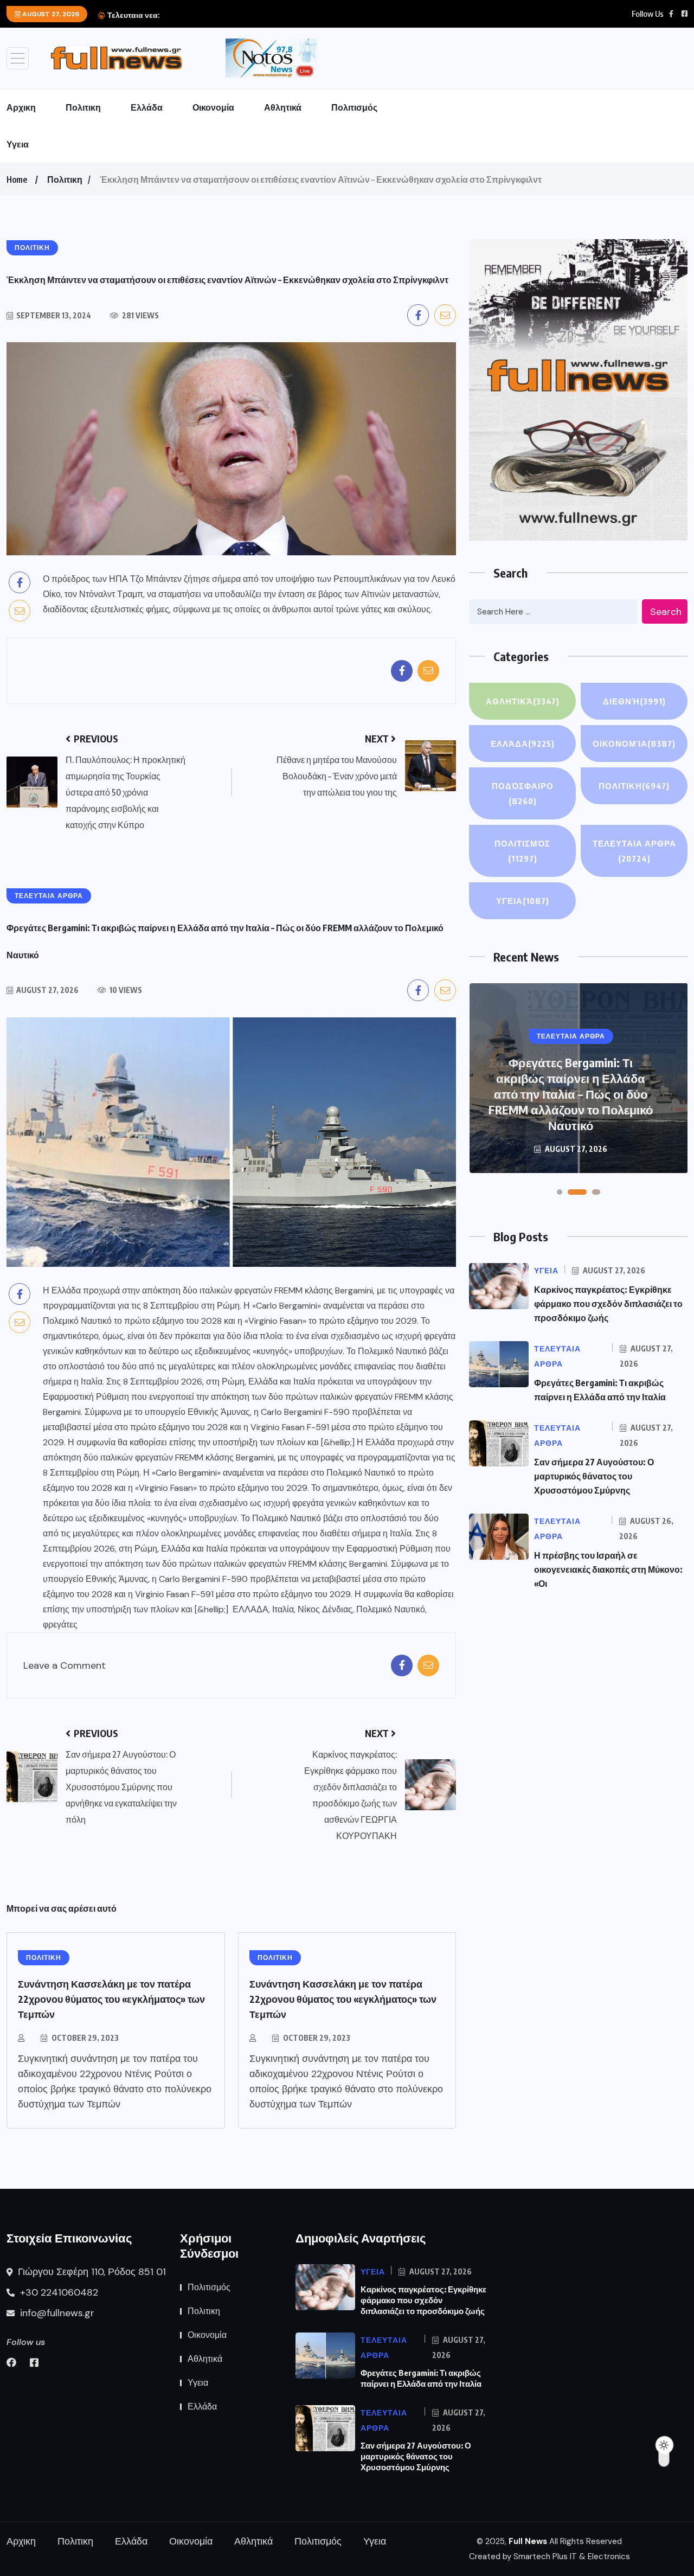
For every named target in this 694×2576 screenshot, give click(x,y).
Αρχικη (21, 107)
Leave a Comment (65, 1666)
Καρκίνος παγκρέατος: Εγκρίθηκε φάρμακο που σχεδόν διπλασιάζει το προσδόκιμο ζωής (608, 1304)
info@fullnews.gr (56, 2313)
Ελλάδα (147, 107)
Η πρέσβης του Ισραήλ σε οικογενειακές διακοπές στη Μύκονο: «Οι (608, 1569)
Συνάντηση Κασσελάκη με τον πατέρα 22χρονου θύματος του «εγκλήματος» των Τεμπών (111, 1999)
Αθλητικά (283, 107)
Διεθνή (634, 701)
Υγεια (18, 144)
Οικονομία (213, 107)
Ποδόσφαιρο (523, 793)
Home (17, 180)
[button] (560, 1192)
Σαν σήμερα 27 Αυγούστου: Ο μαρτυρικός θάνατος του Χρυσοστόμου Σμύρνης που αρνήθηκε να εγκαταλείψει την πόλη (571, 1094)
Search (666, 612)
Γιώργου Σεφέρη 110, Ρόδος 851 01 (91, 2272)
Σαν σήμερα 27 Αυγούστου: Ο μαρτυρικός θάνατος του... (259, 15)
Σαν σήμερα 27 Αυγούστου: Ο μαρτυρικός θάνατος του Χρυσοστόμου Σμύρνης (594, 1476)
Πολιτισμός (354, 107)
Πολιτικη (83, 107)
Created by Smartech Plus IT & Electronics (550, 2556)
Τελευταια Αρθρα (634, 851)
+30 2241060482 (58, 2292)
